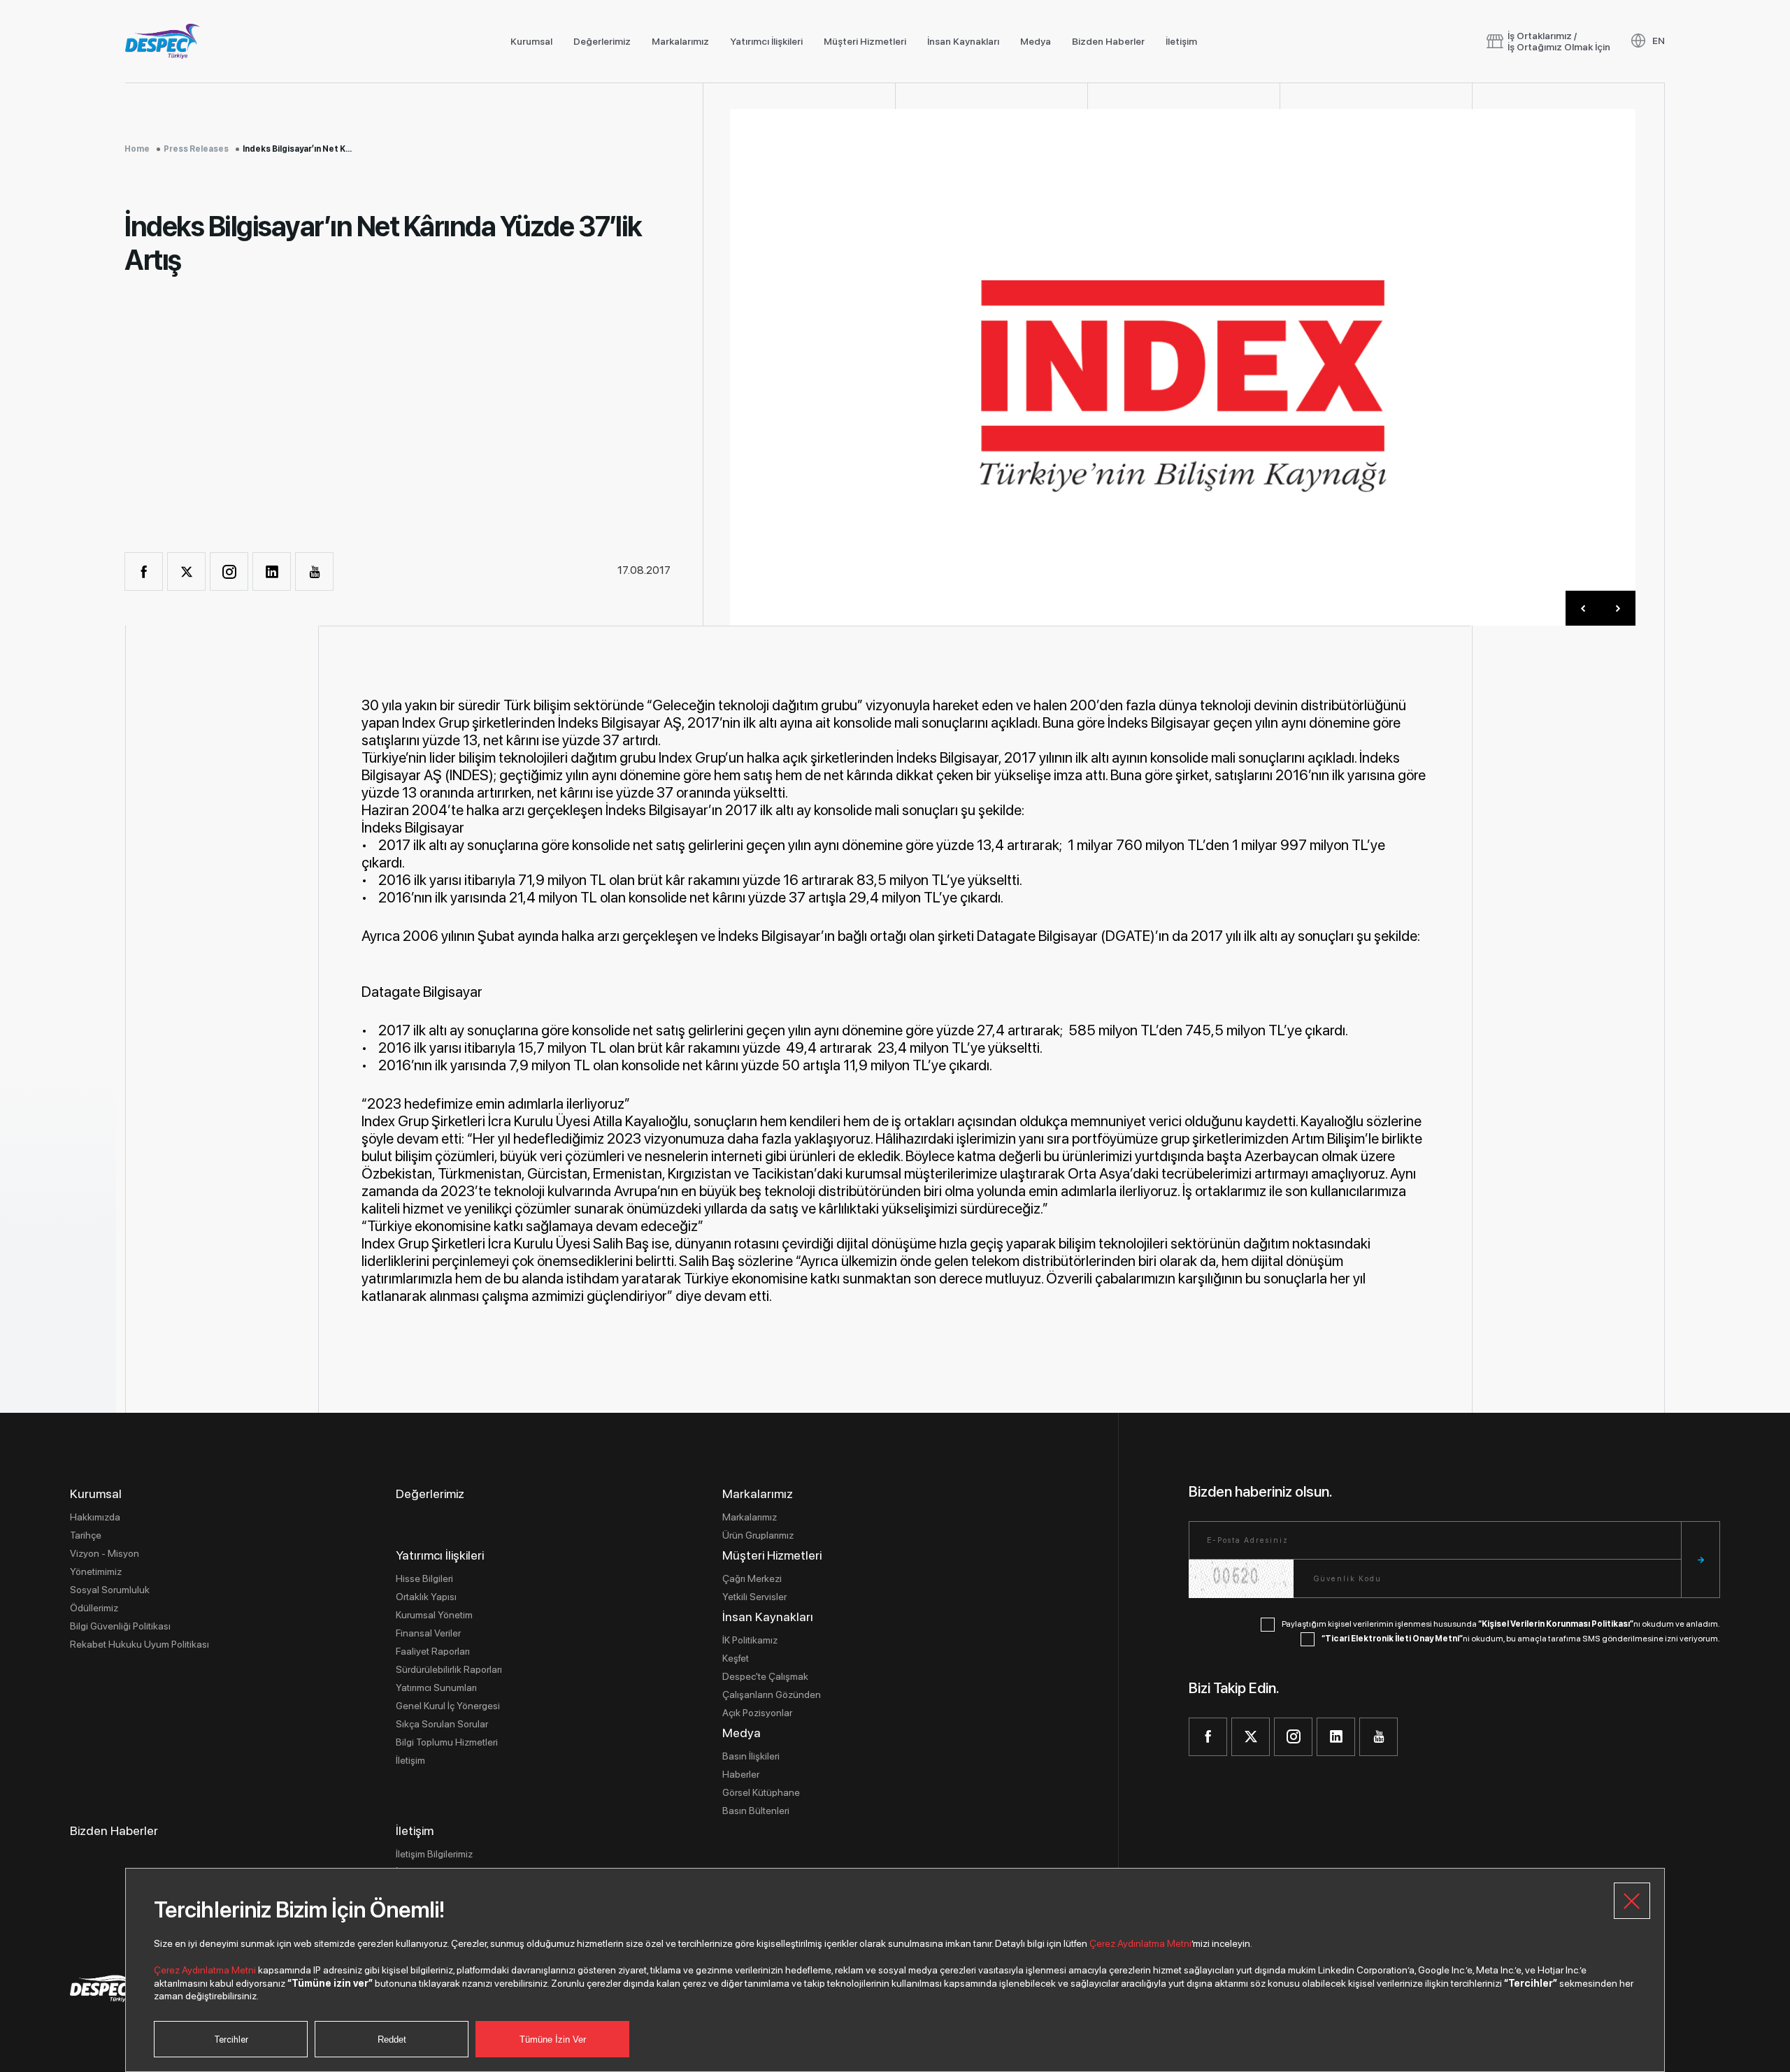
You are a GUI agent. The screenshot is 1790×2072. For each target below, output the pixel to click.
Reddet (392, 2039)
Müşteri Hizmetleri (865, 41)
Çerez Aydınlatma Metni (1140, 1943)
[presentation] (1583, 608)
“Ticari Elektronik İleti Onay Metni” (1392, 1639)
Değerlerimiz (602, 41)
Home (137, 149)
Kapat (1632, 1901)
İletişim (1181, 41)
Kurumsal (531, 41)
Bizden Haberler (1108, 41)
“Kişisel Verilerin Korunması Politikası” (1556, 1624)
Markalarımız (680, 41)
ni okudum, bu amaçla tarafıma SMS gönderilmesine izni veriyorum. (1521, 1639)
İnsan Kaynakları (963, 41)
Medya (1036, 41)
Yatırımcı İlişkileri (766, 41)
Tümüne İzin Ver (553, 2039)
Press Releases (196, 149)
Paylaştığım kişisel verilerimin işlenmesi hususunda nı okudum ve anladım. (1501, 1624)
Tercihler (231, 2039)
